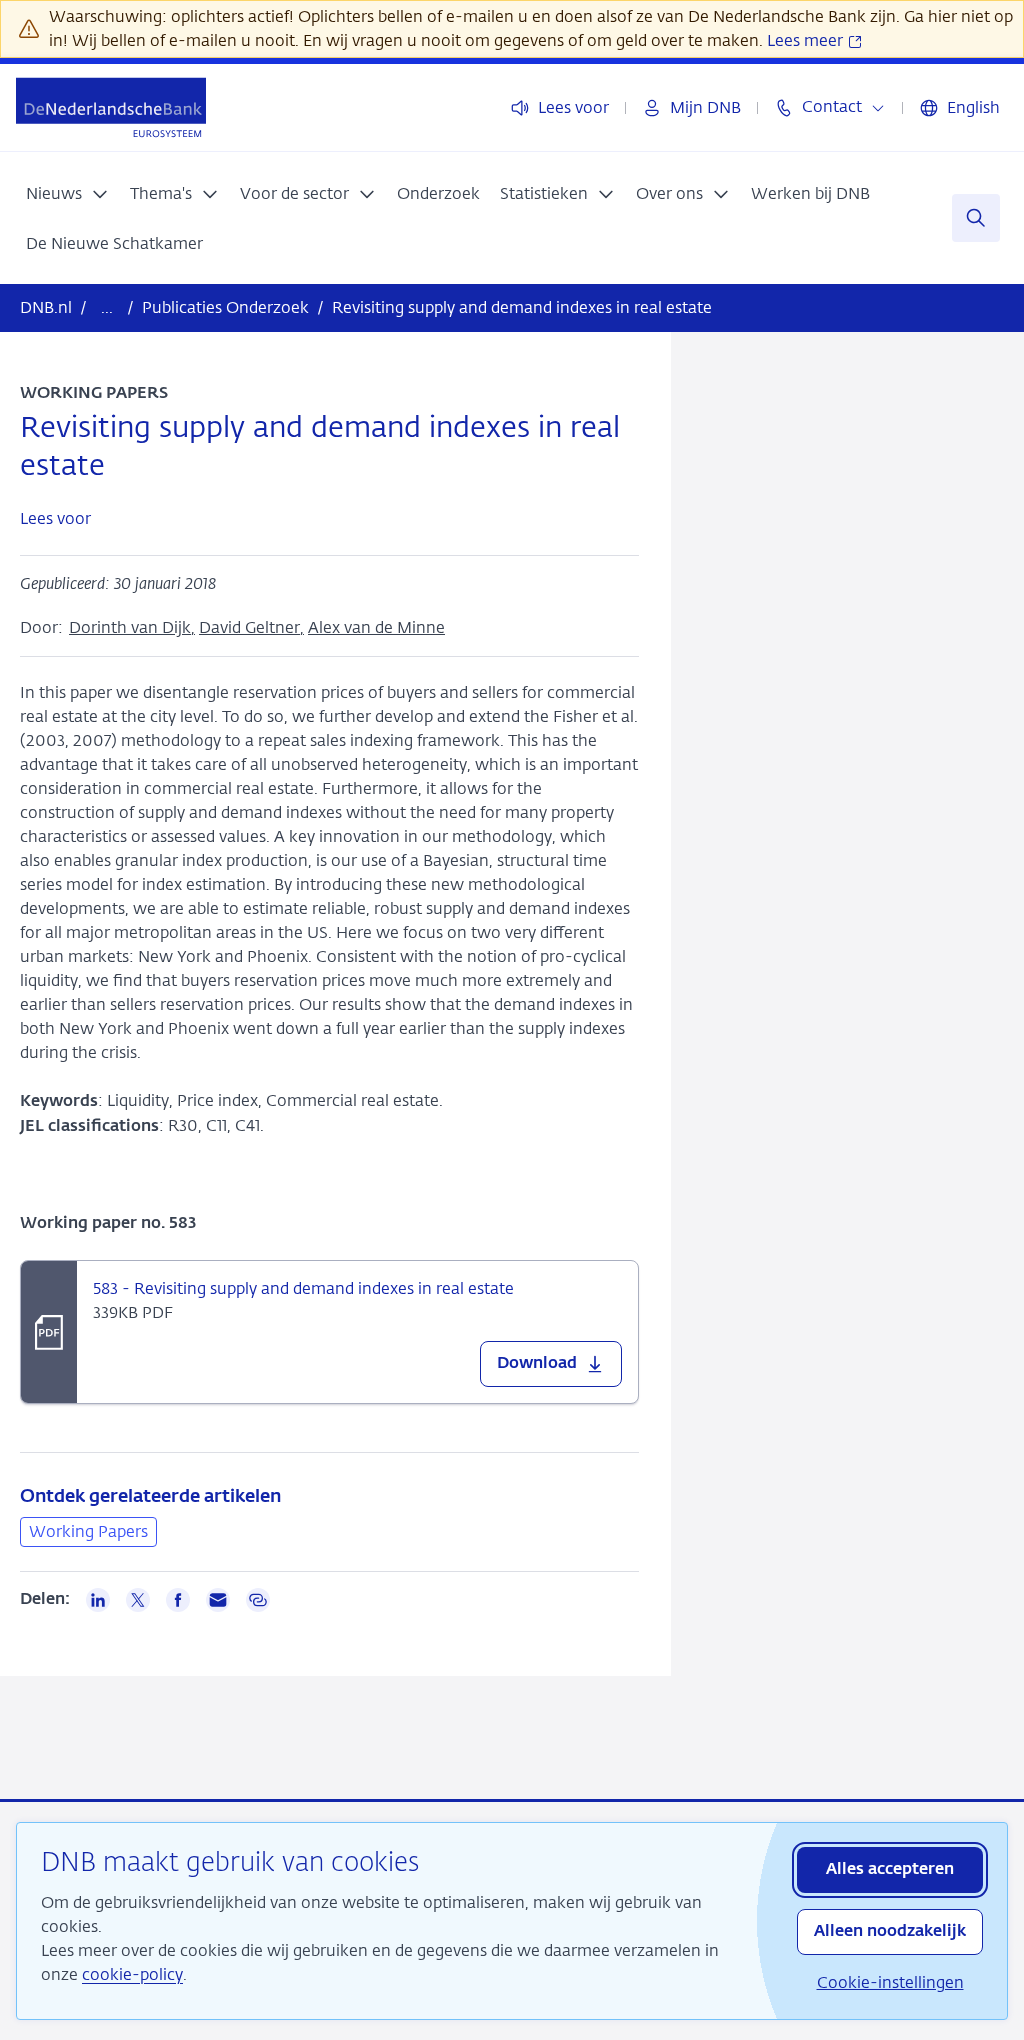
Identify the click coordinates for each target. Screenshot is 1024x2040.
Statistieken (544, 193)
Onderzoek (438, 193)
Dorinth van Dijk (130, 627)
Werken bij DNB (810, 193)
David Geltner (249, 627)
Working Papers (88, 1531)
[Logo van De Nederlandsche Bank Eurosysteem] (111, 107)
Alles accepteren (890, 1870)
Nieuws (54, 193)
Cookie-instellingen (890, 1982)
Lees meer (807, 40)
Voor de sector (294, 193)
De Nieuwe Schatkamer (114, 243)
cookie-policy (132, 1974)
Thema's (161, 193)
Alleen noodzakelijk (890, 1932)
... (107, 307)
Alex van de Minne (376, 627)
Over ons (669, 193)
